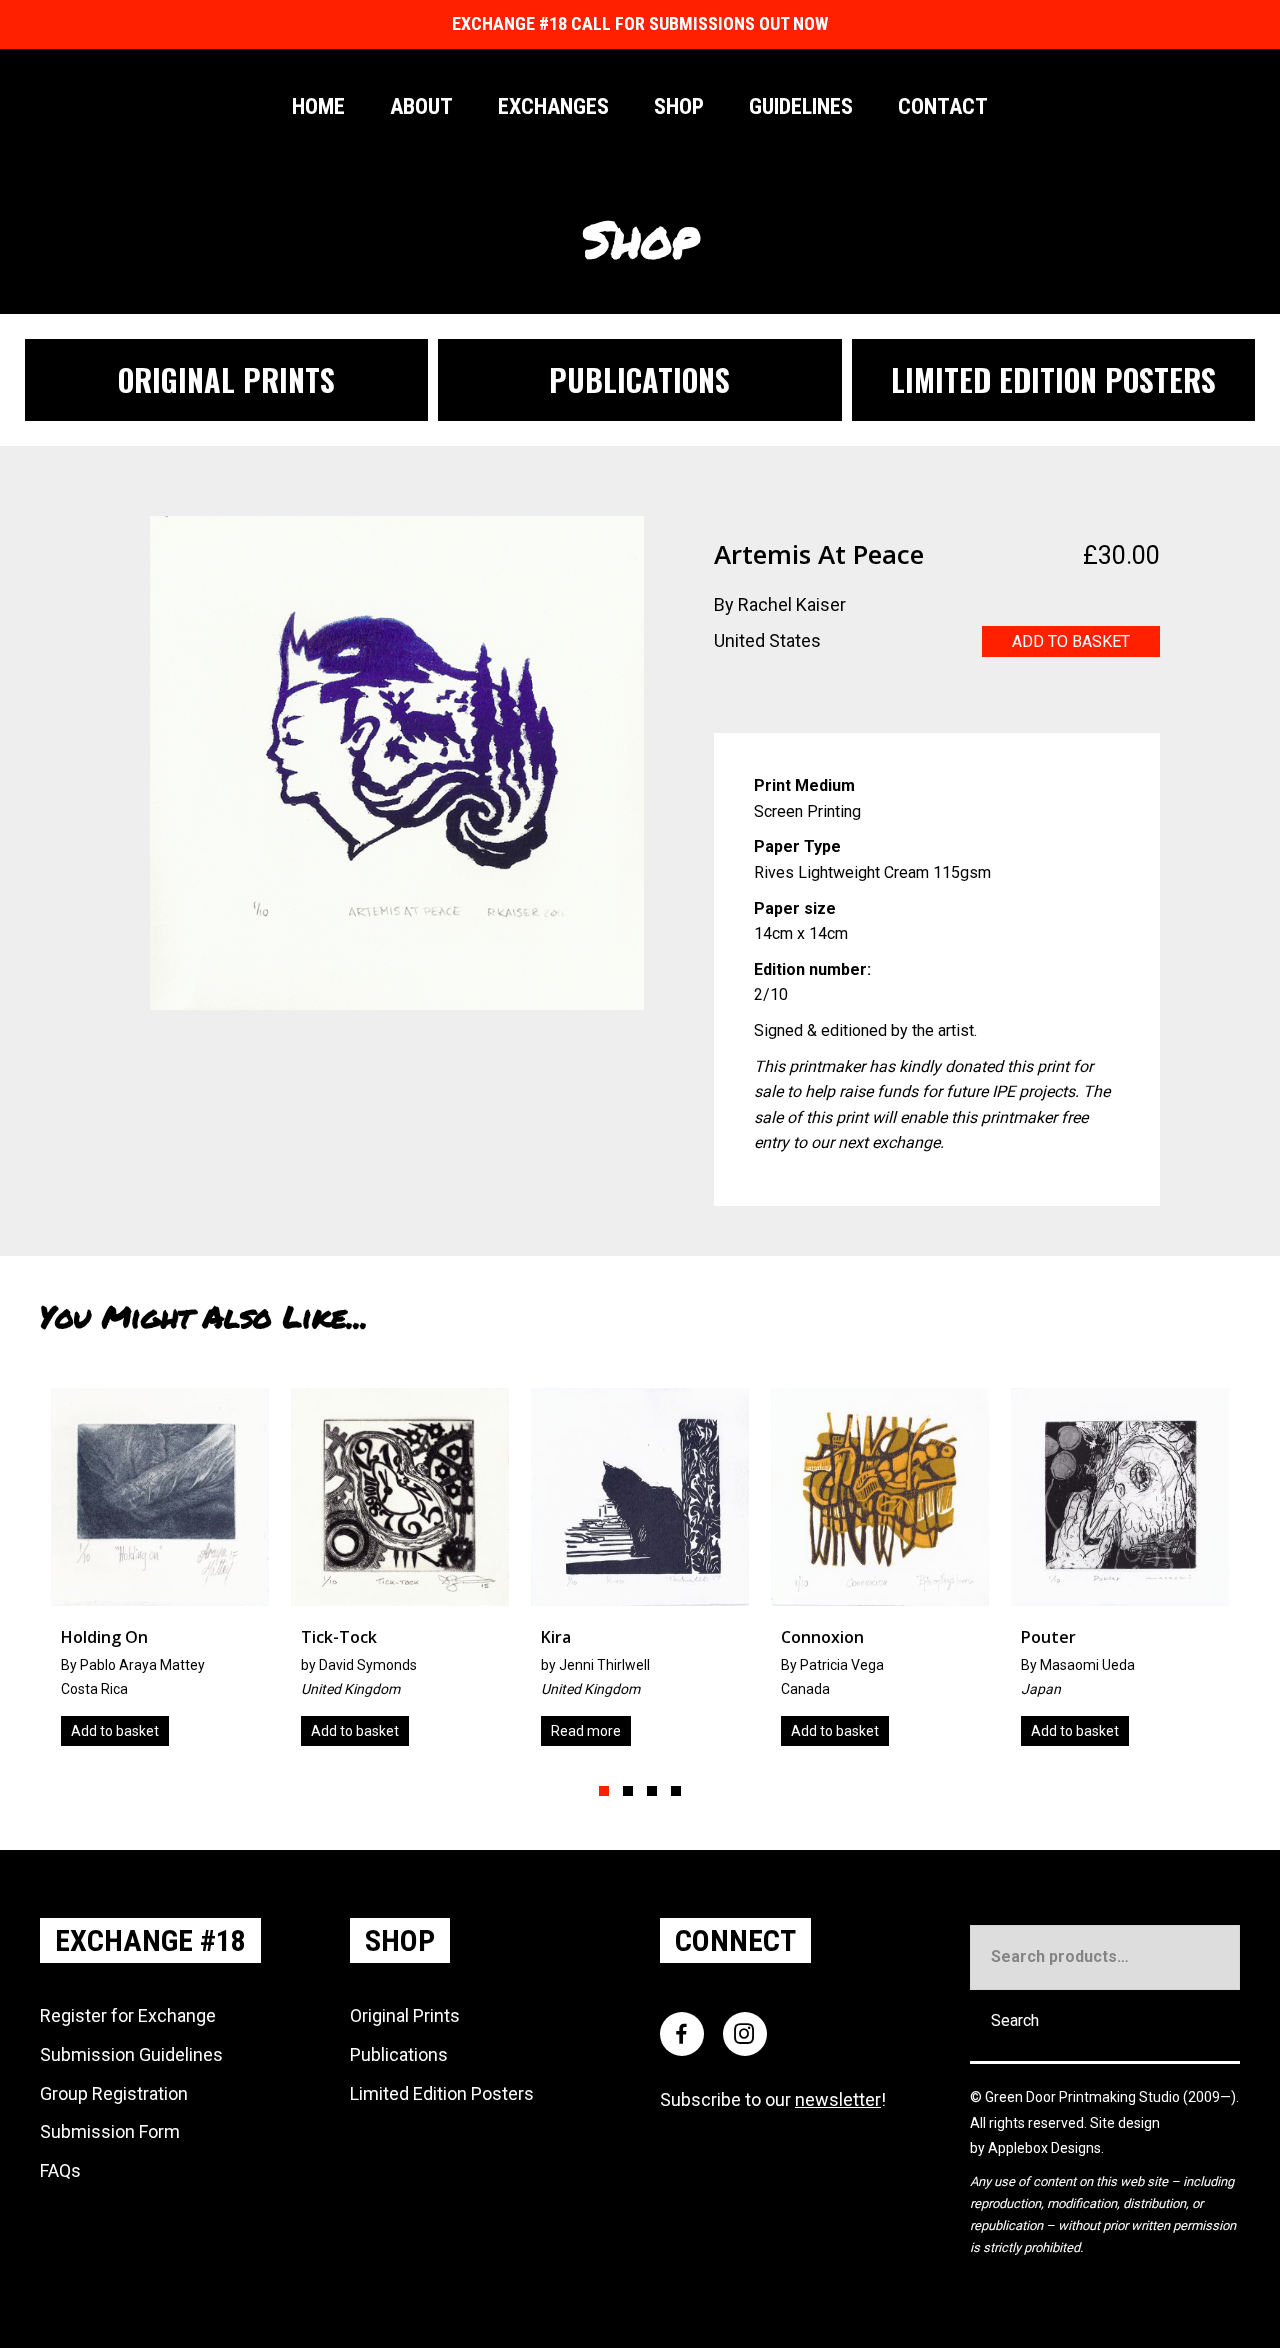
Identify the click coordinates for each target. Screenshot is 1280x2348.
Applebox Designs (1044, 2148)
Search (1015, 2020)
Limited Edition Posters (442, 2093)
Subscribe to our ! (773, 2099)
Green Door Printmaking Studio (1084, 2097)
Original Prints (405, 2015)
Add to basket (1071, 641)
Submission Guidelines (131, 2054)
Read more (349, 1731)
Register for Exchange (128, 2015)
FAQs (60, 2170)
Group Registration (114, 2093)
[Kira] (403, 1574)
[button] (604, 1791)
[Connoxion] (643, 1574)
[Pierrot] (1123, 1574)
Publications (399, 2054)
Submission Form (110, 2131)
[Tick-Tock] (163, 1574)
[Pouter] (883, 1574)
